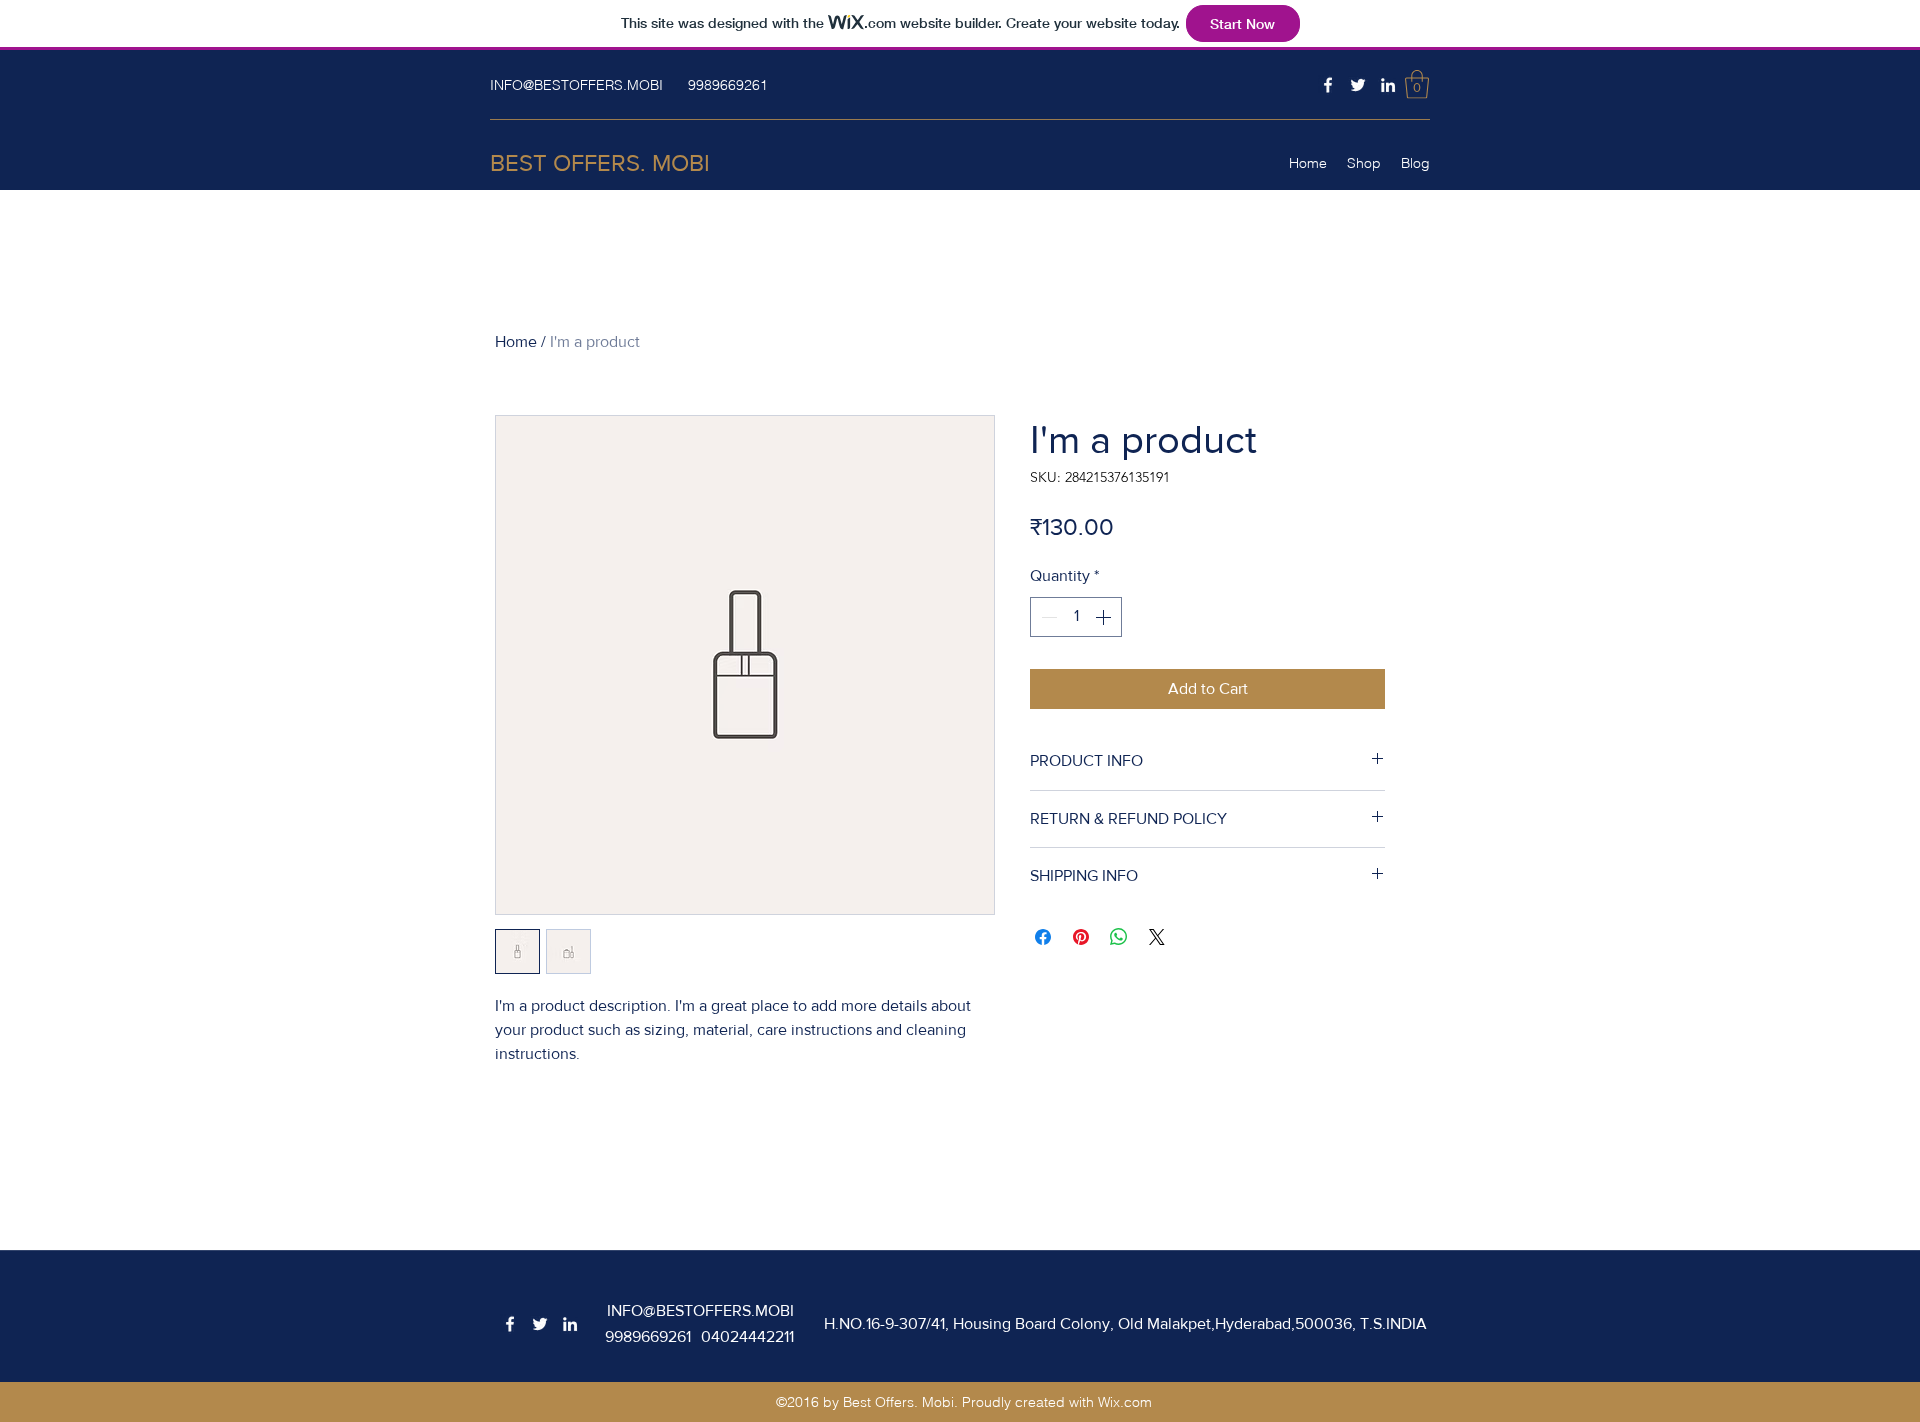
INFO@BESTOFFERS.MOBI (576, 85)
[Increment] (1105, 617)
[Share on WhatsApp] (1119, 937)
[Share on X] (1157, 937)
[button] (1417, 84)
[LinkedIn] (1388, 85)
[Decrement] (1047, 617)
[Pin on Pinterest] (1081, 937)
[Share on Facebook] (1043, 937)
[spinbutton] (1076, 617)
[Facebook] (1328, 85)
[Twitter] (1358, 85)
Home (516, 341)
